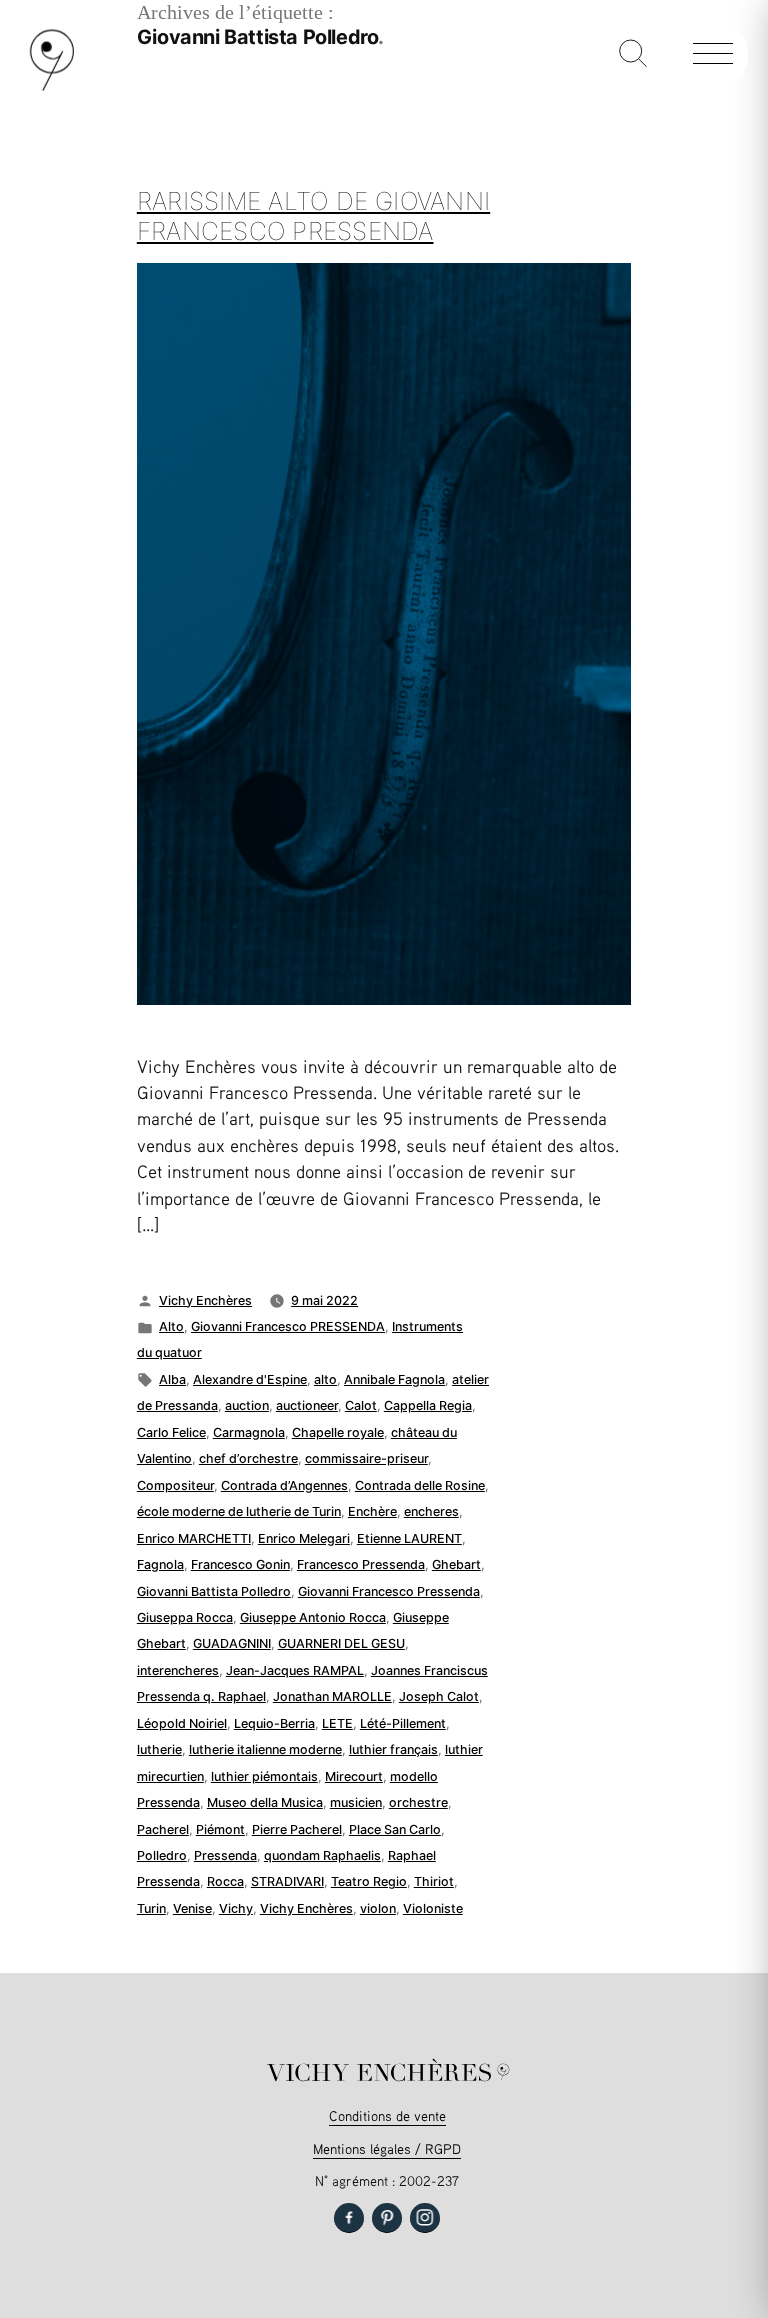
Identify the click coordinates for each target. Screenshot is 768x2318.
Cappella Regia (428, 1405)
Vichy (236, 1908)
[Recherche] (633, 55)
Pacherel (163, 1829)
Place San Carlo (395, 1829)
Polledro (162, 1855)
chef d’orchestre (248, 1458)
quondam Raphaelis (322, 1855)
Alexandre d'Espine (250, 1379)
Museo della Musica (265, 1802)
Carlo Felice (171, 1432)
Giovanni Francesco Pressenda (389, 1591)
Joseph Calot (439, 1696)
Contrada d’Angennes (284, 1485)
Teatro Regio (369, 1881)
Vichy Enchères (205, 1300)
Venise (192, 1908)
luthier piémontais (264, 1776)
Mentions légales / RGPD (387, 2148)
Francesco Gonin (240, 1564)
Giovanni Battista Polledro (214, 1591)
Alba (172, 1379)
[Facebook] (349, 2218)
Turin (151, 1908)
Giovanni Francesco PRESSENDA (288, 1326)
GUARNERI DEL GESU (341, 1643)
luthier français (393, 1749)
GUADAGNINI (232, 1643)
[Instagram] (425, 2218)
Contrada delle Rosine (420, 1485)
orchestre (418, 1802)
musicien (356, 1802)
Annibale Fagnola (394, 1379)
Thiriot (434, 1881)
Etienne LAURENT (409, 1538)
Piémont (220, 1829)
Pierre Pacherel (297, 1829)
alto (325, 1379)
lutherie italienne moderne (265, 1749)
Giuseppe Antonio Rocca (313, 1617)
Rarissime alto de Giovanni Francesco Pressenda (313, 216)
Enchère (372, 1511)
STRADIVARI (287, 1881)
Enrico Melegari (304, 1538)
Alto (171, 1326)
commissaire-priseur (366, 1458)
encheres (431, 1511)
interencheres (178, 1670)
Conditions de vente (387, 2115)
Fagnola (160, 1564)
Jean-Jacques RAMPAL (295, 1670)
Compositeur (175, 1485)
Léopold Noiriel (182, 1723)
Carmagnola (249, 1432)
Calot (361, 1405)
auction (247, 1405)
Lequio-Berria (274, 1723)
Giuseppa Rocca (185, 1617)
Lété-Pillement (403, 1723)
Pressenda (225, 1855)
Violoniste (433, 1908)
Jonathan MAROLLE (332, 1696)
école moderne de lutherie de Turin (239, 1511)
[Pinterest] (387, 2218)
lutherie (159, 1749)
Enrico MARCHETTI (194, 1538)
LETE (337, 1723)
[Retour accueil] (52, 86)
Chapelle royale (338, 1432)
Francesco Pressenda (361, 1564)
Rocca (225, 1881)
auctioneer (307, 1405)
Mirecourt (354, 1776)
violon (378, 1908)
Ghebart (456, 1564)
